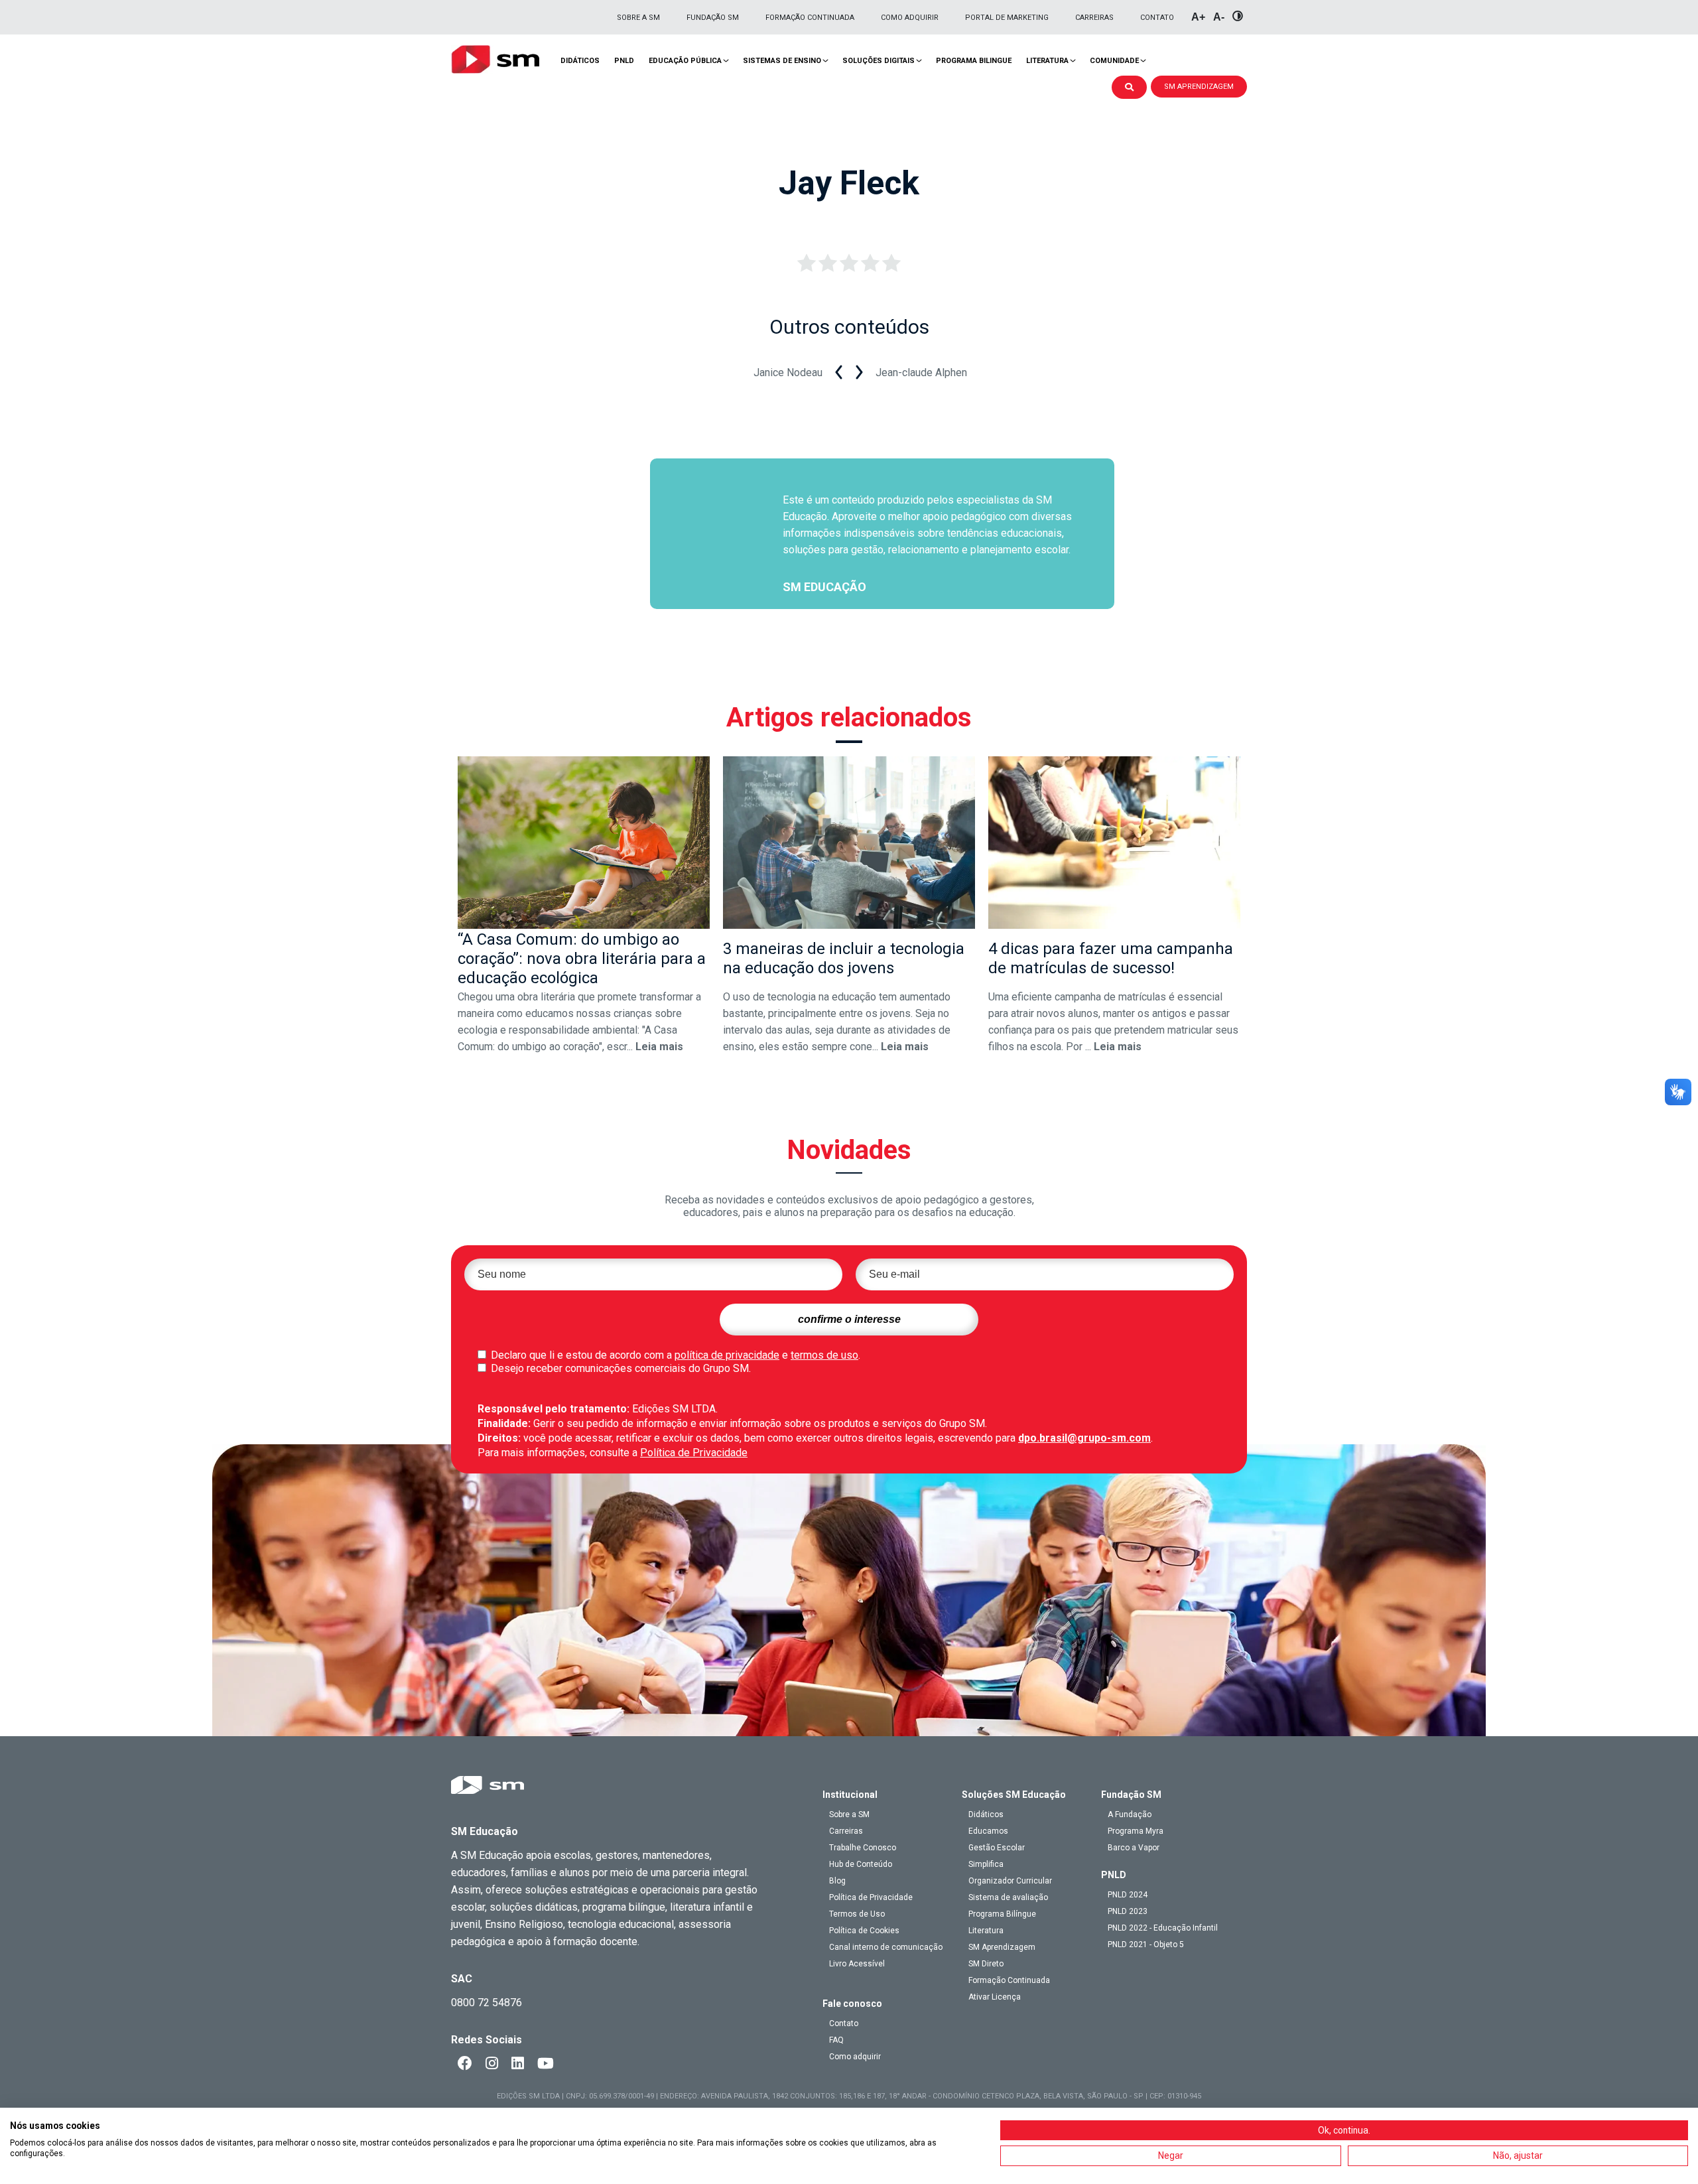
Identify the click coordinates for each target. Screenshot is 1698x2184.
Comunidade (1114, 61)
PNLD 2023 (1128, 1911)
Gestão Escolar (997, 1848)
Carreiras (1094, 18)
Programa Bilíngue (1002, 1914)
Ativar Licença (995, 1997)
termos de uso (824, 1355)
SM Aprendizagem (1002, 1947)
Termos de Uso (857, 1914)
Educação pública (685, 61)
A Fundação (1130, 1814)
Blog (837, 1881)
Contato (1157, 18)
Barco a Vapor (1134, 1848)
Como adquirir (910, 18)
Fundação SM (713, 18)
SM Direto (986, 1964)
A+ (1198, 17)
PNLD (624, 61)
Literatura (1047, 61)
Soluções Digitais (879, 61)
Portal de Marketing (1007, 18)
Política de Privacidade (694, 1453)
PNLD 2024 (1128, 1895)
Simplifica (986, 1864)
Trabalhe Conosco (863, 1848)
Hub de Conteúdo (861, 1864)
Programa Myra (1136, 1831)
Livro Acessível (857, 1964)
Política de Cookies (864, 1931)
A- (1219, 17)
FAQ (836, 2040)
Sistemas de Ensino (782, 61)
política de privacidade (727, 1355)
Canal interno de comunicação (886, 1947)
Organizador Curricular (1010, 1881)
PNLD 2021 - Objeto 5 (1146, 1945)
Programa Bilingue (974, 61)
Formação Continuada (810, 18)
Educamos (988, 1831)
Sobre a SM (638, 18)
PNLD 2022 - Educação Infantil (1163, 1928)
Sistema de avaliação (1008, 1897)
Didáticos (580, 61)
